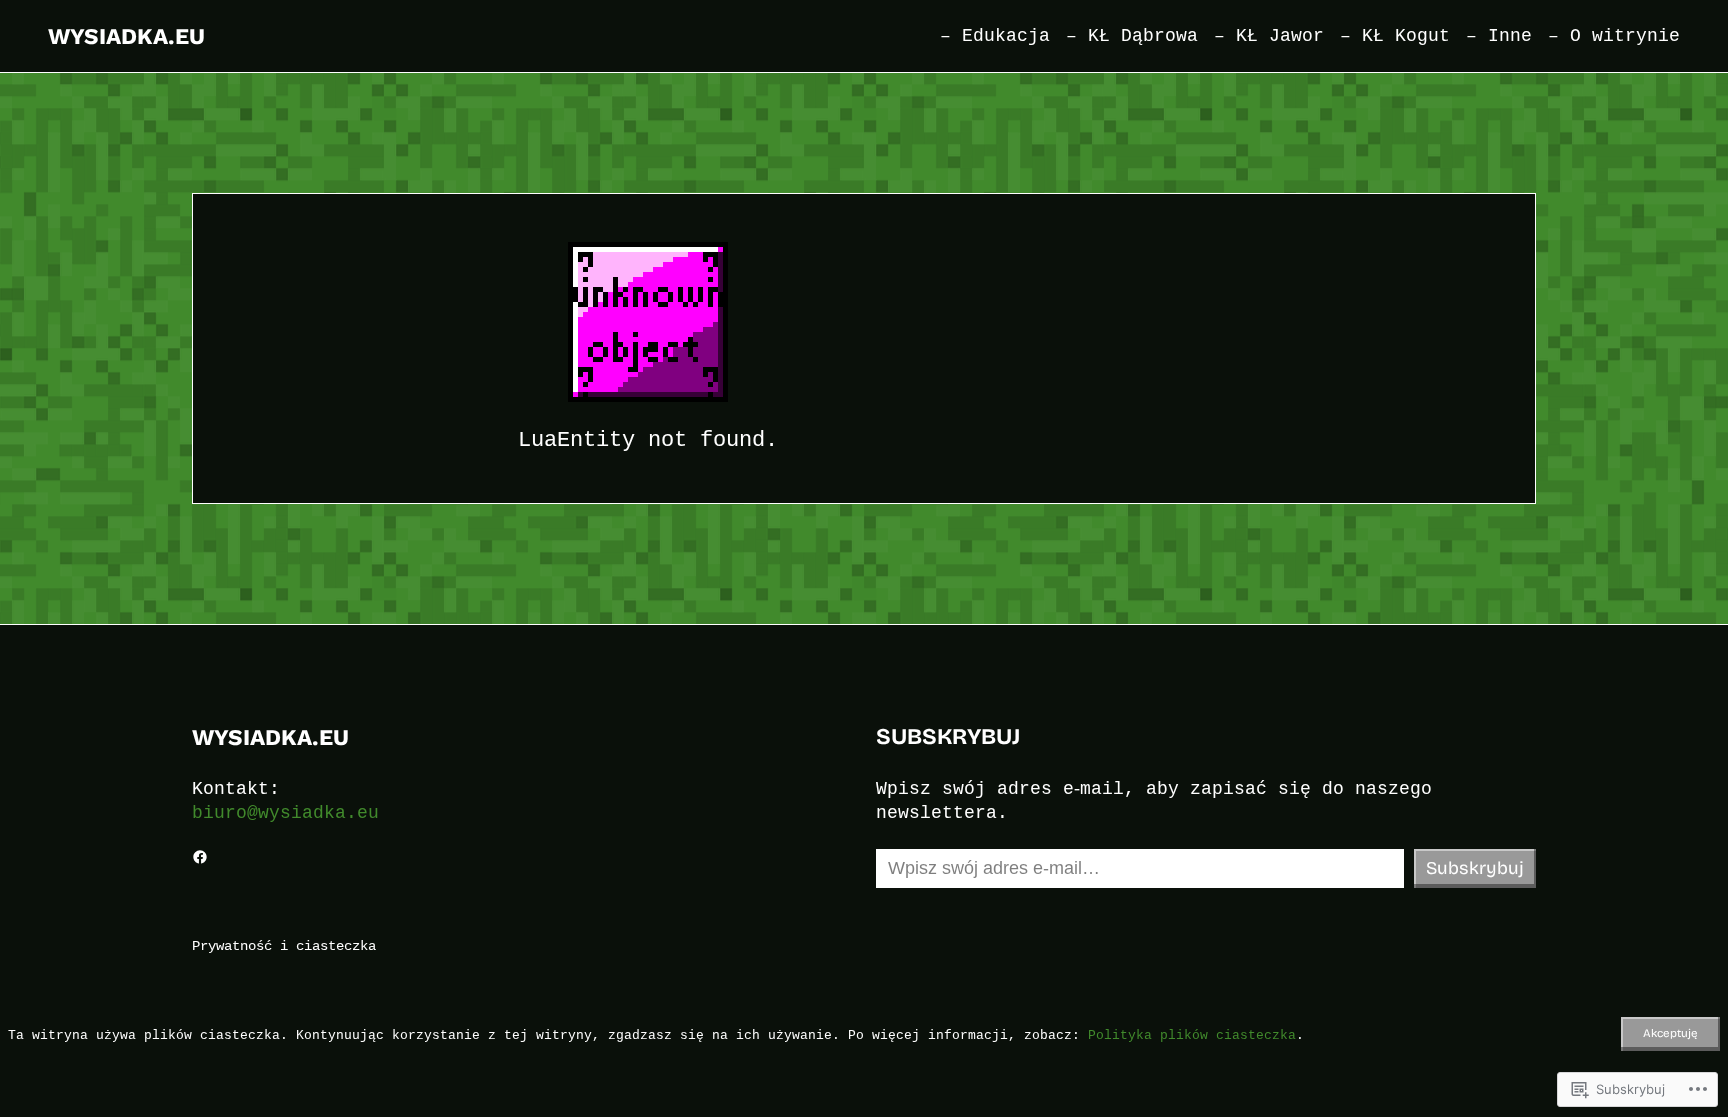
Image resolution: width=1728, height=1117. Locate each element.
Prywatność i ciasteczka (284, 945)
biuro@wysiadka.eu (285, 813)
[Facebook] (200, 857)
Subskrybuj (1475, 868)
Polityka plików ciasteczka (1192, 1035)
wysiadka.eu (126, 36)
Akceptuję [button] (1670, 1033)
